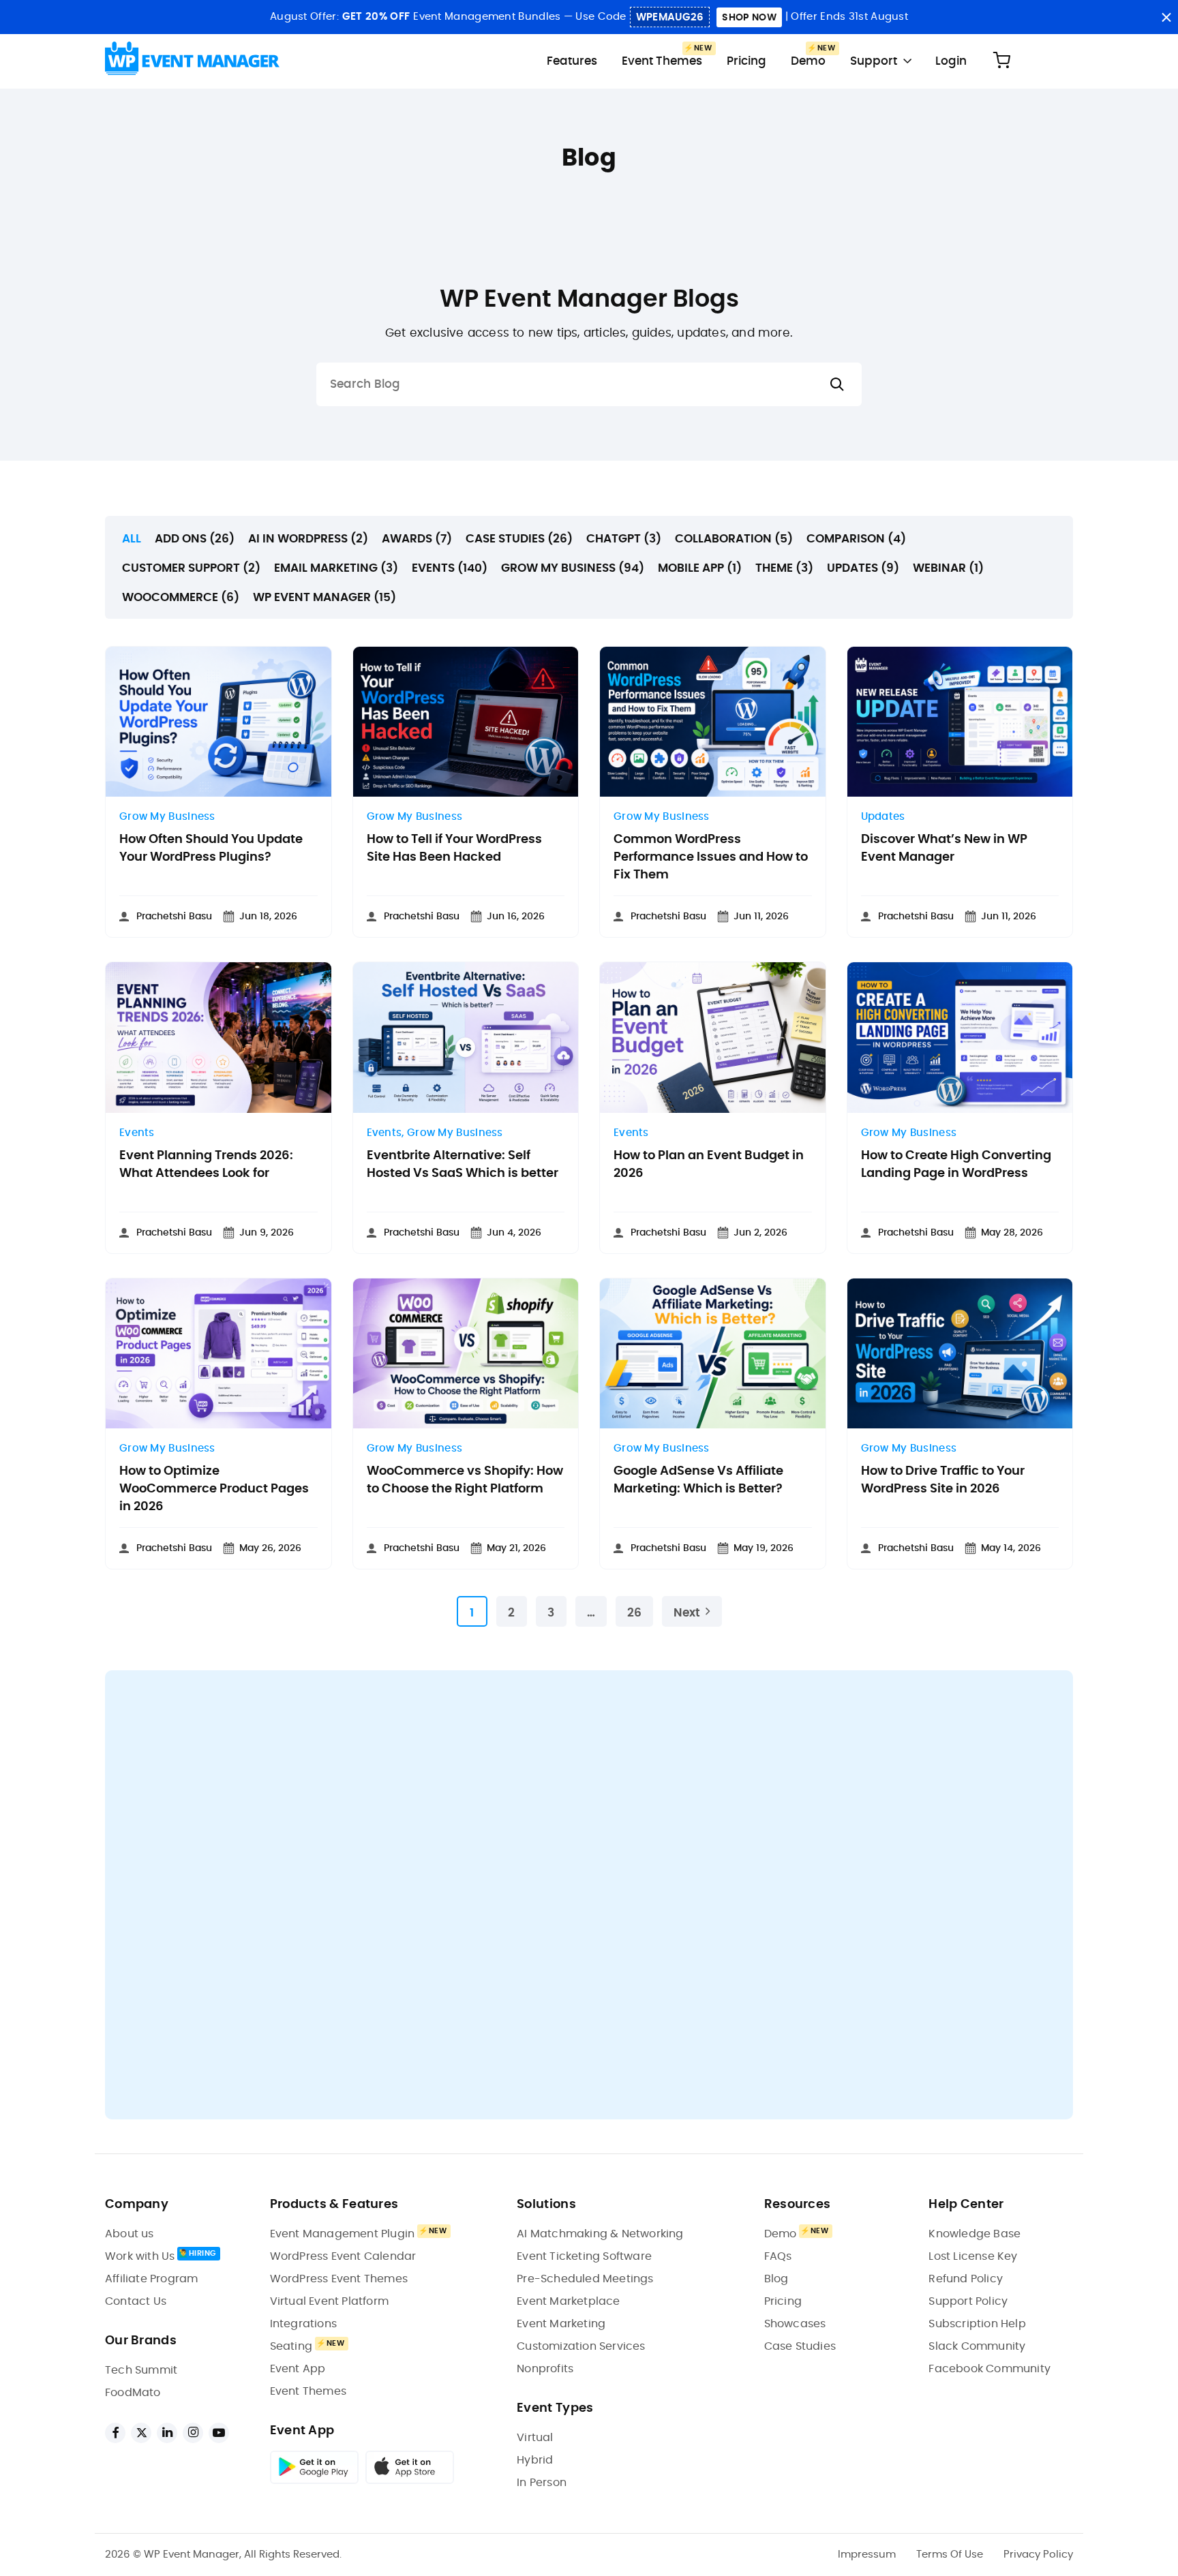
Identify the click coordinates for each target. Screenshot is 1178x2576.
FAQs (778, 2256)
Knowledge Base (975, 2234)
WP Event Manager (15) (324, 597)
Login (951, 61)
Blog (776, 2279)
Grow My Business (167, 817)
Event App (298, 2369)
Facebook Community (990, 2369)
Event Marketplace (568, 2301)
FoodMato (133, 2393)
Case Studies (800, 2346)
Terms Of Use (950, 2555)
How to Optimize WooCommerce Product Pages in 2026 (214, 1489)
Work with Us (140, 2256)
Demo (808, 61)
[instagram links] (193, 2433)
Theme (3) (784, 568)
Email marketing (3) (336, 568)
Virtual (535, 2438)
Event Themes (662, 61)
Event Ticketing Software (584, 2256)
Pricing (746, 61)
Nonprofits (545, 2369)
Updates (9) (863, 568)
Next (687, 1613)
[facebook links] (115, 2433)
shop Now (749, 18)
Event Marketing (561, 2324)
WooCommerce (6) (181, 597)
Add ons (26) (195, 539)
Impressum (867, 2555)
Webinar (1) (948, 568)
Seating (291, 2346)
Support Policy (968, 2301)
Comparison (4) (856, 539)
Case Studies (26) (519, 539)
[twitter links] (141, 2433)
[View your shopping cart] (1001, 61)
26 (634, 1613)
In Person (542, 2483)
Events (137, 1133)
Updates (883, 817)
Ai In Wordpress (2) (308, 539)
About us (130, 2234)
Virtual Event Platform (329, 2301)
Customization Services (581, 2346)
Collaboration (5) (734, 539)
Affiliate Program (151, 2279)
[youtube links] (219, 2433)
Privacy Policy (1038, 2555)
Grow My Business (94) (573, 568)
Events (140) (450, 568)
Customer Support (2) (191, 568)
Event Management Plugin (343, 2234)
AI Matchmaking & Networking (600, 2234)
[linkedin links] (167, 2433)
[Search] (837, 385)
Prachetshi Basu (174, 917)
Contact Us (136, 2301)
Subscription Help (977, 2324)
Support (874, 61)
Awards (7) (417, 539)
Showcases (795, 2324)
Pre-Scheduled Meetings (585, 2279)
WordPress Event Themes (339, 2279)
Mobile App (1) (700, 568)
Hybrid (535, 2460)
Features (572, 61)
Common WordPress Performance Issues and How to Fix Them (711, 857)
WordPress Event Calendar (343, 2256)
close (1166, 17)
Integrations (303, 2324)
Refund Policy (966, 2279)
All (132, 539)
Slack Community (977, 2346)
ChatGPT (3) (624, 539)
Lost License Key (973, 2256)
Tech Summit (141, 2370)
